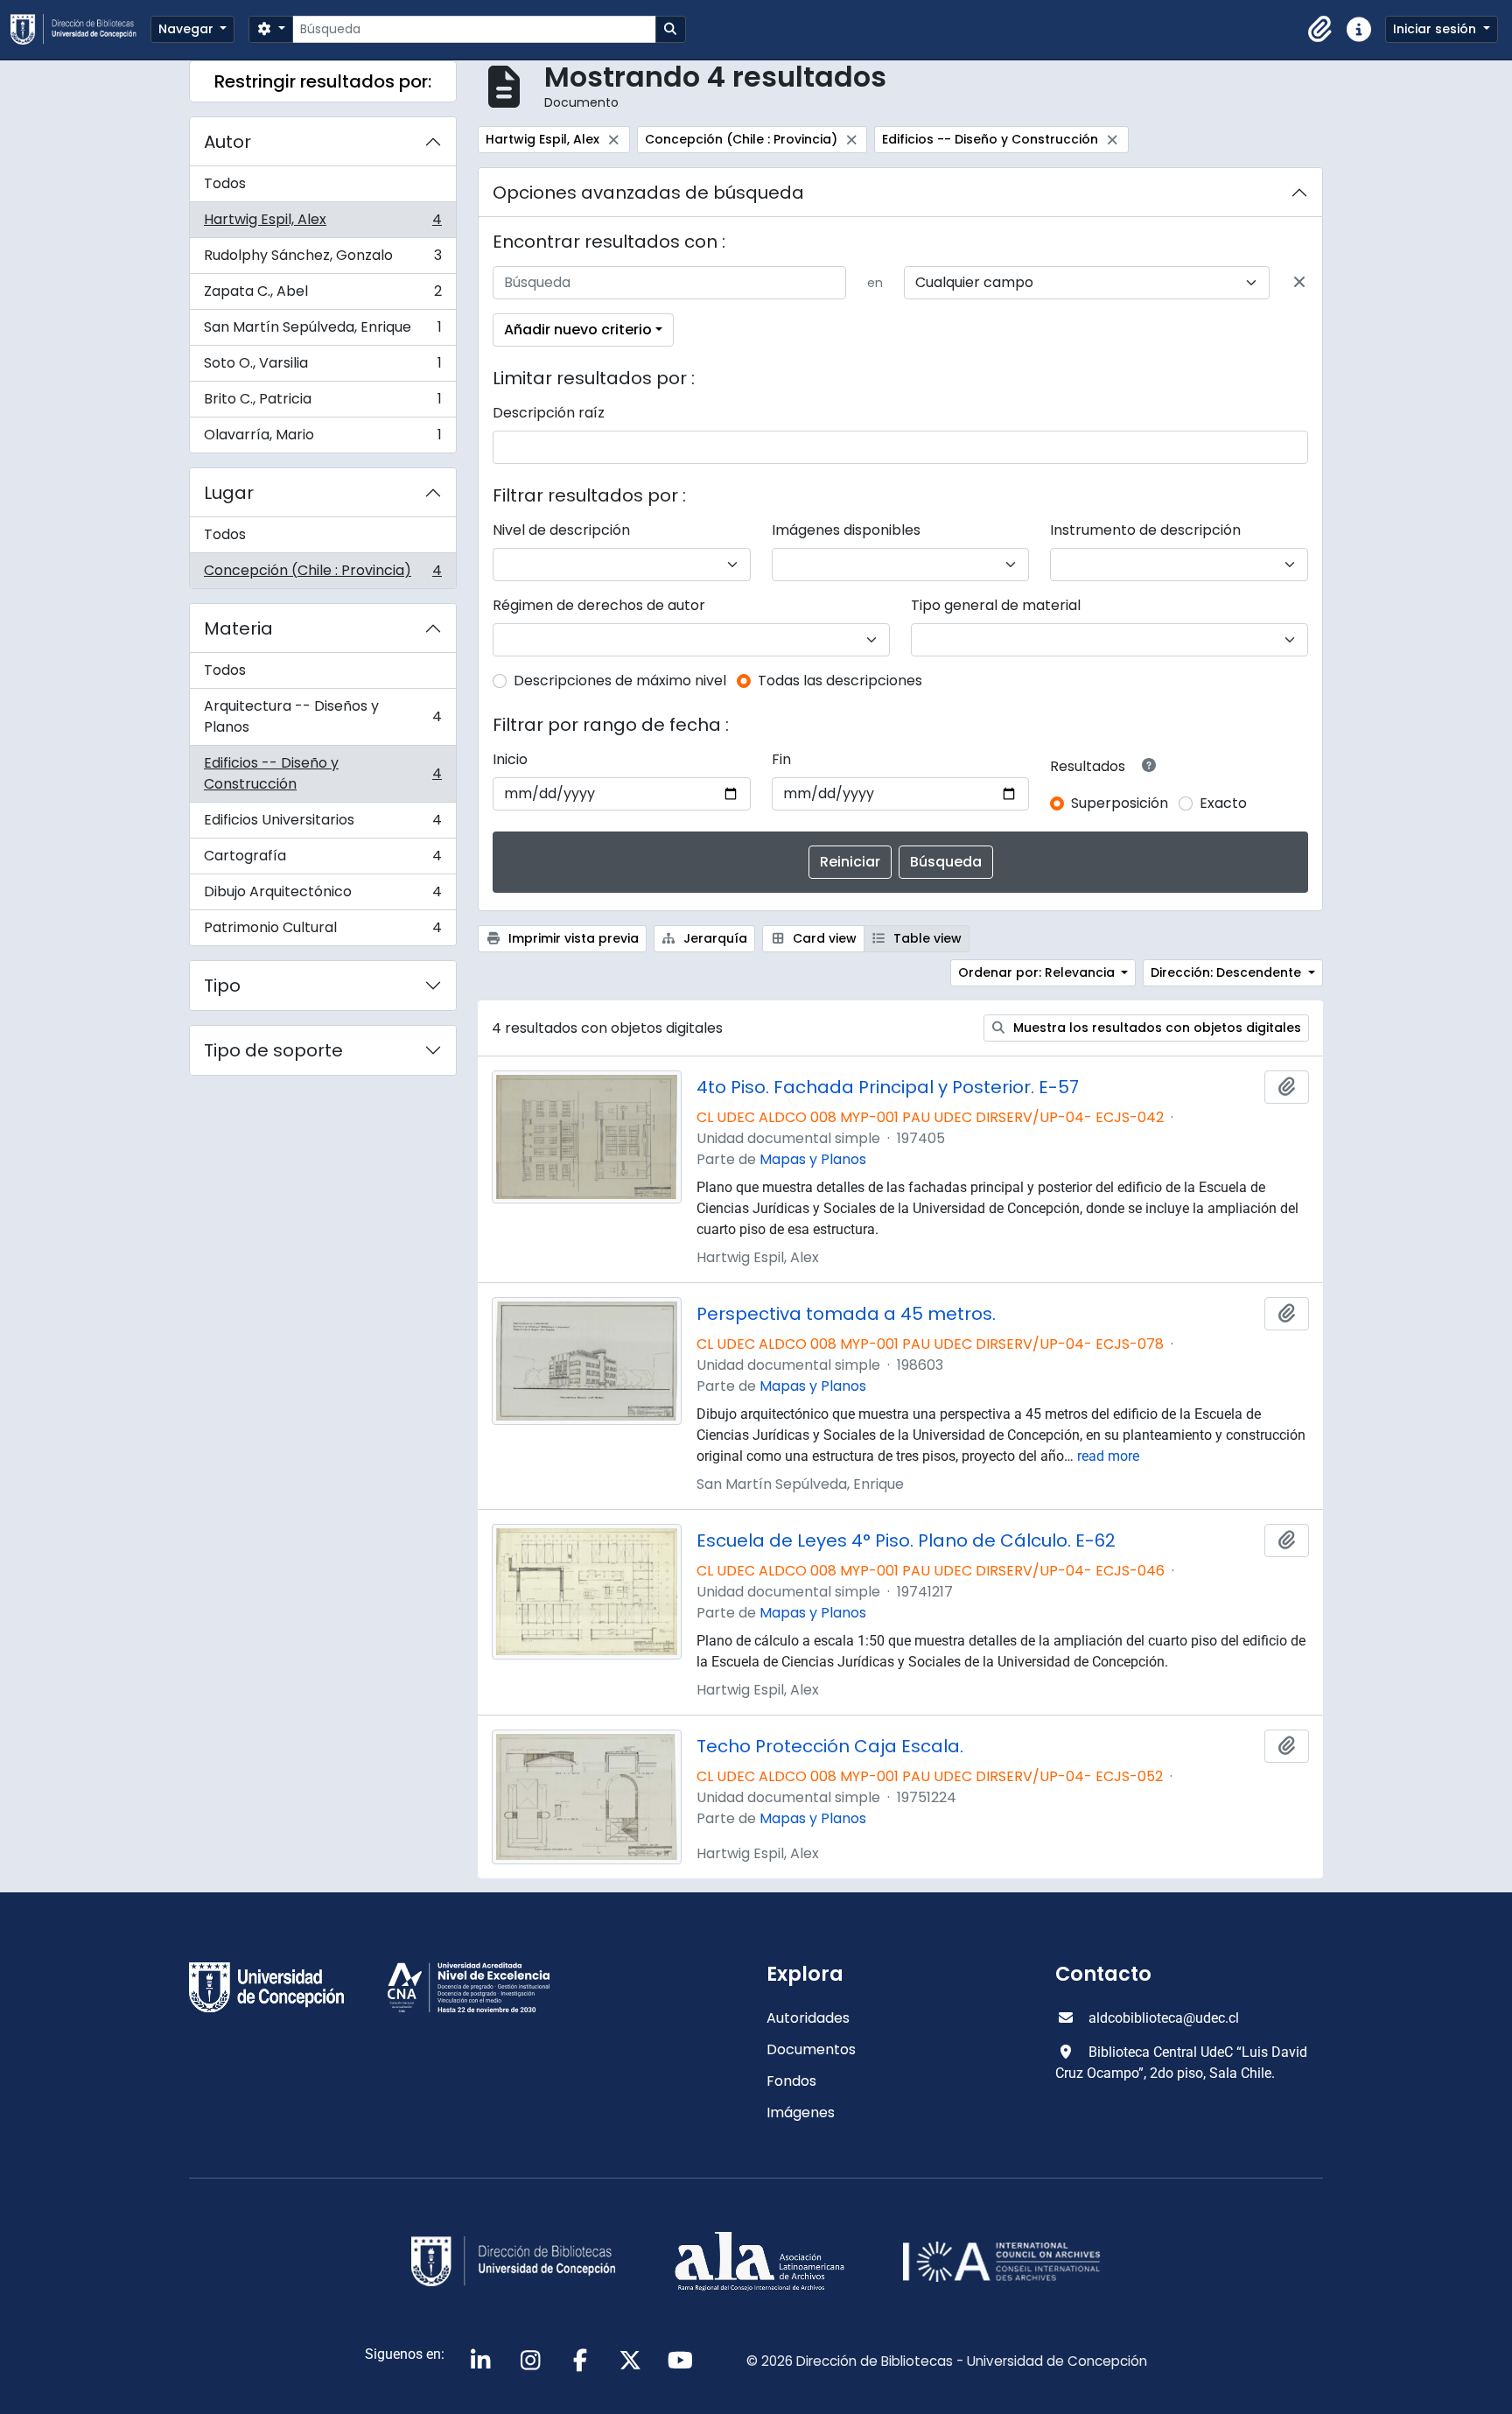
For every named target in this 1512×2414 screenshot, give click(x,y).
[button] (1320, 30)
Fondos (791, 2081)
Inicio (510, 759)
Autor (227, 142)
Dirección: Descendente (1228, 972)
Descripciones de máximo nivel (620, 681)
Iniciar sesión (1436, 29)
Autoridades (808, 2018)
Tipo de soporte (273, 1050)
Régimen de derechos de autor (599, 605)
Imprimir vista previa (572, 938)
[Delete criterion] (1299, 283)
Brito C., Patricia (322, 403)
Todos (225, 183)
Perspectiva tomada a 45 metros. (846, 1314)
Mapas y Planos (813, 1159)
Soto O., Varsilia (322, 367)
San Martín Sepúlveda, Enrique (322, 331)
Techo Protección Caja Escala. (830, 1746)
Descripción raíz (549, 413)
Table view (926, 938)
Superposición (1120, 803)
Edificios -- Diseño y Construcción (322, 773)
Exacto (1223, 803)
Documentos (811, 2049)
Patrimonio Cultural (322, 931)
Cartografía (322, 860)
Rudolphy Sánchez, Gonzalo (322, 260)
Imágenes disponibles (846, 530)
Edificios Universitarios (322, 824)
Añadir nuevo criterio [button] (578, 330)
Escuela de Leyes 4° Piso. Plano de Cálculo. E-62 (906, 1540)
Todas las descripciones (840, 681)
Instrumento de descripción (1145, 530)
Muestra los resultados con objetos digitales (1155, 1028)
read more (1108, 1456)
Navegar (188, 29)
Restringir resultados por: (323, 81)
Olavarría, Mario (322, 439)
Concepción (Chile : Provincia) (322, 574)
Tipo (222, 986)
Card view (823, 938)
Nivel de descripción (561, 530)
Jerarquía (714, 938)
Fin (781, 759)
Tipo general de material (996, 605)
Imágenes (801, 2112)
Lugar (229, 493)
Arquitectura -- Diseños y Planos (322, 716)
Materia (238, 628)
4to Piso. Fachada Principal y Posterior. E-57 (888, 1087)
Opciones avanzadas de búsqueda (648, 193)
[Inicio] (80, 29)
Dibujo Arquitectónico (322, 896)
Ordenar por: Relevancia (1038, 972)
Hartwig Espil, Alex (322, 224)
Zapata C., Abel (322, 295)
